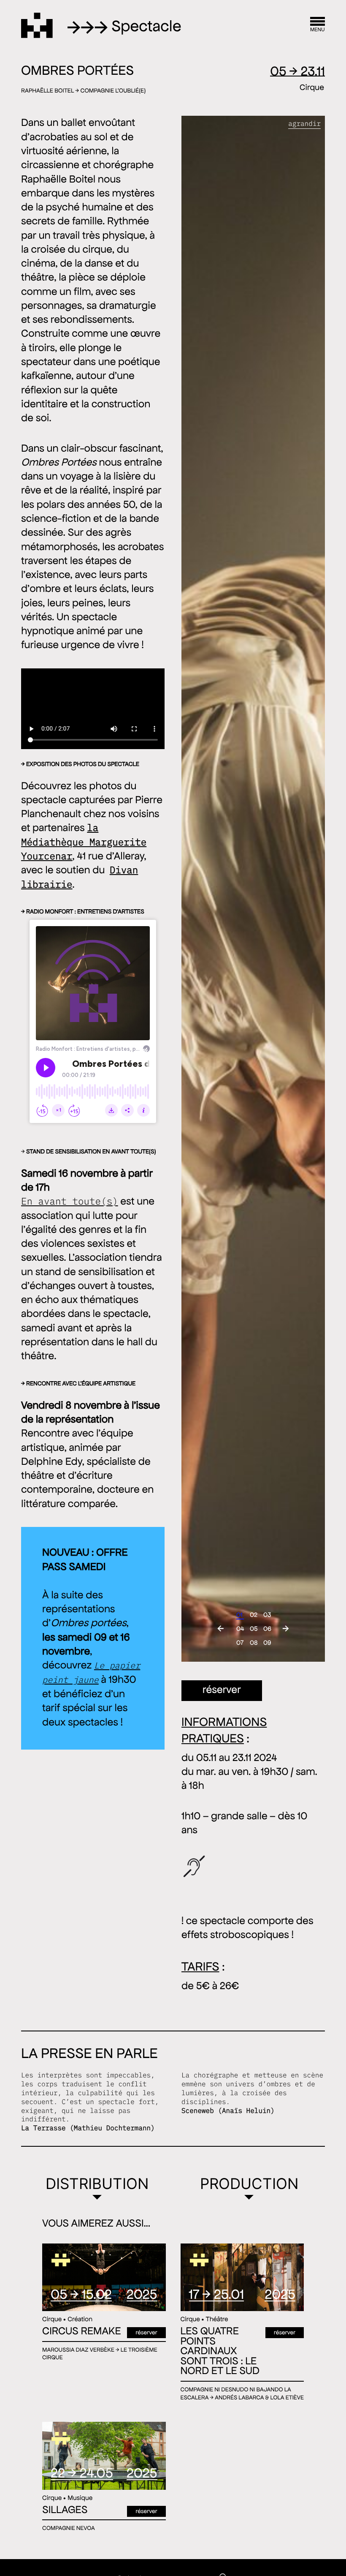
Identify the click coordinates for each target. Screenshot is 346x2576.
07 (239, 1641)
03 (266, 1613)
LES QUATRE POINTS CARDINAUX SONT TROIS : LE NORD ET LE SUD (220, 2351)
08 (252, 1641)
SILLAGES (65, 2510)
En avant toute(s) (70, 1202)
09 (266, 1641)
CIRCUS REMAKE (82, 2331)
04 (239, 1627)
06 (266, 1627)
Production (249, 2184)
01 (239, 1613)
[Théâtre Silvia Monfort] (37, 25)
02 (252, 1613)
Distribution (97, 2184)
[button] (220, 1629)
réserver (222, 1690)
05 (252, 1627)
